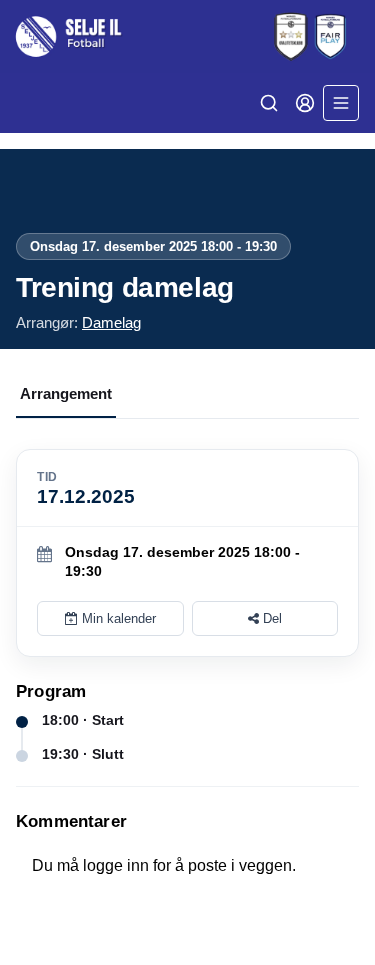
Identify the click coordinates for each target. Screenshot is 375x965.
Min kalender (117, 618)
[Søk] (269, 103)
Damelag (111, 322)
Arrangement (66, 393)
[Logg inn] (305, 103)
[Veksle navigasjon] (341, 103)
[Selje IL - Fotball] (187, 36)
